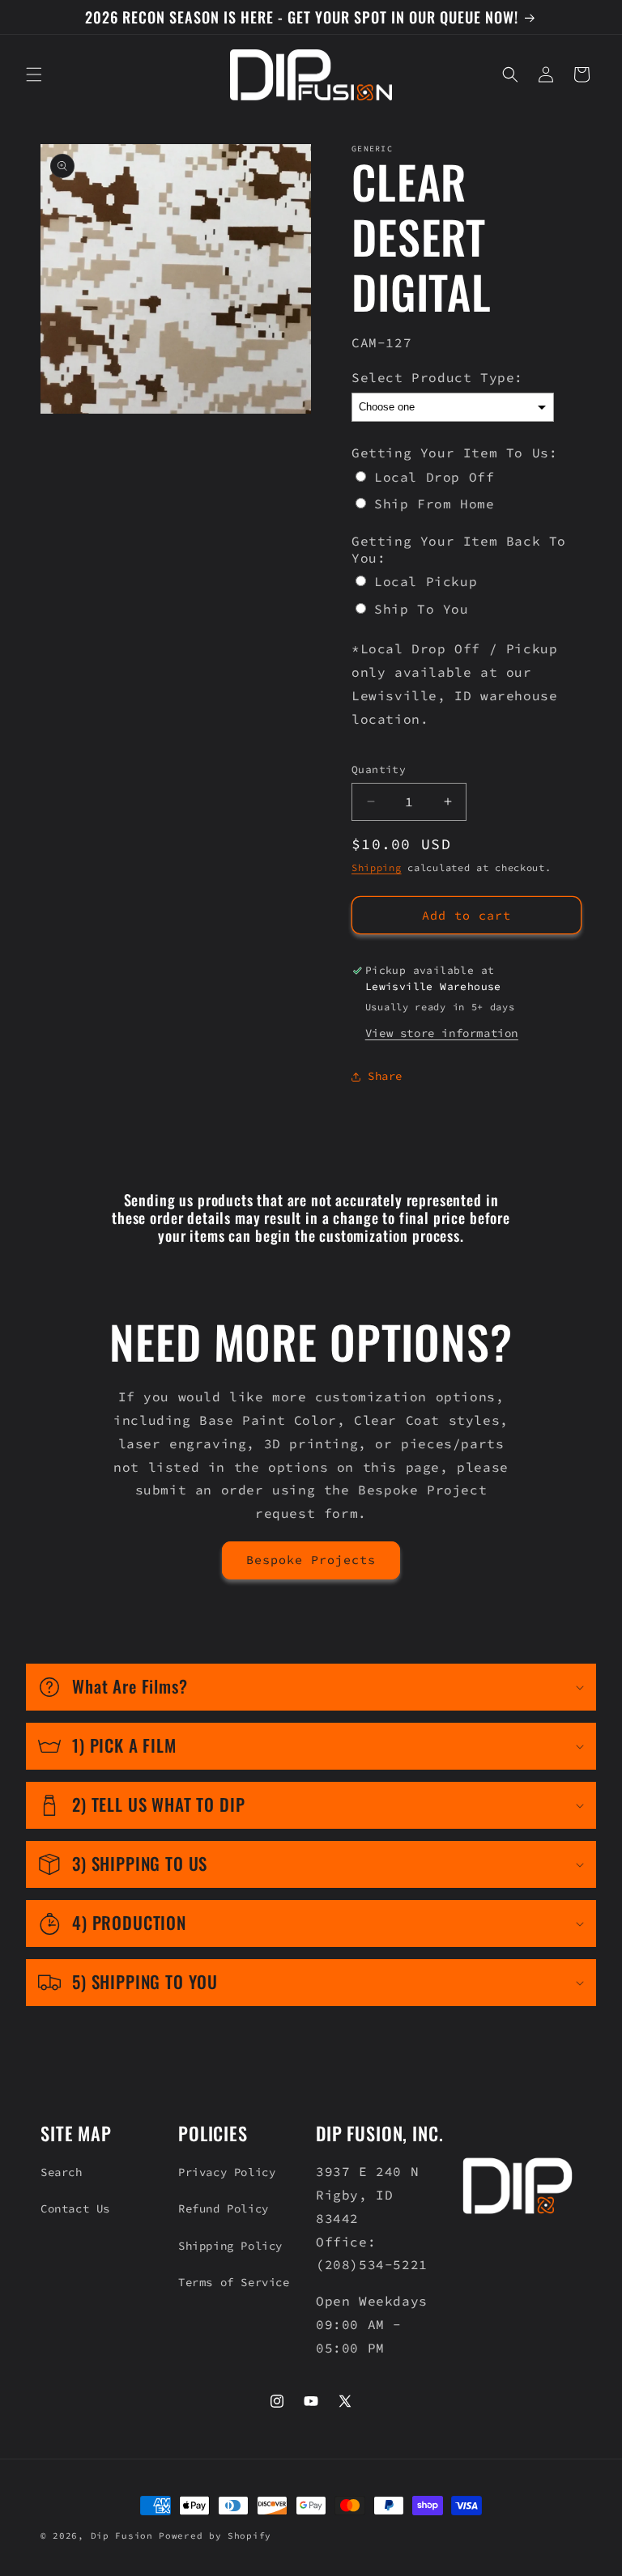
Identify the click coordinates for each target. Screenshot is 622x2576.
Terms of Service (234, 2282)
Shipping (377, 867)
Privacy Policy (227, 2172)
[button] (34, 74)
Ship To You (422, 609)
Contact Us (75, 2208)
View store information (442, 1033)
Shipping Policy (230, 2246)
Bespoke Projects (311, 1560)
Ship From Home (434, 504)
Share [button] (385, 1076)
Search (62, 2172)
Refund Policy (224, 2208)
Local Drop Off (434, 477)
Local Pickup (426, 581)
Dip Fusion (122, 2536)
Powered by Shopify (215, 2536)
